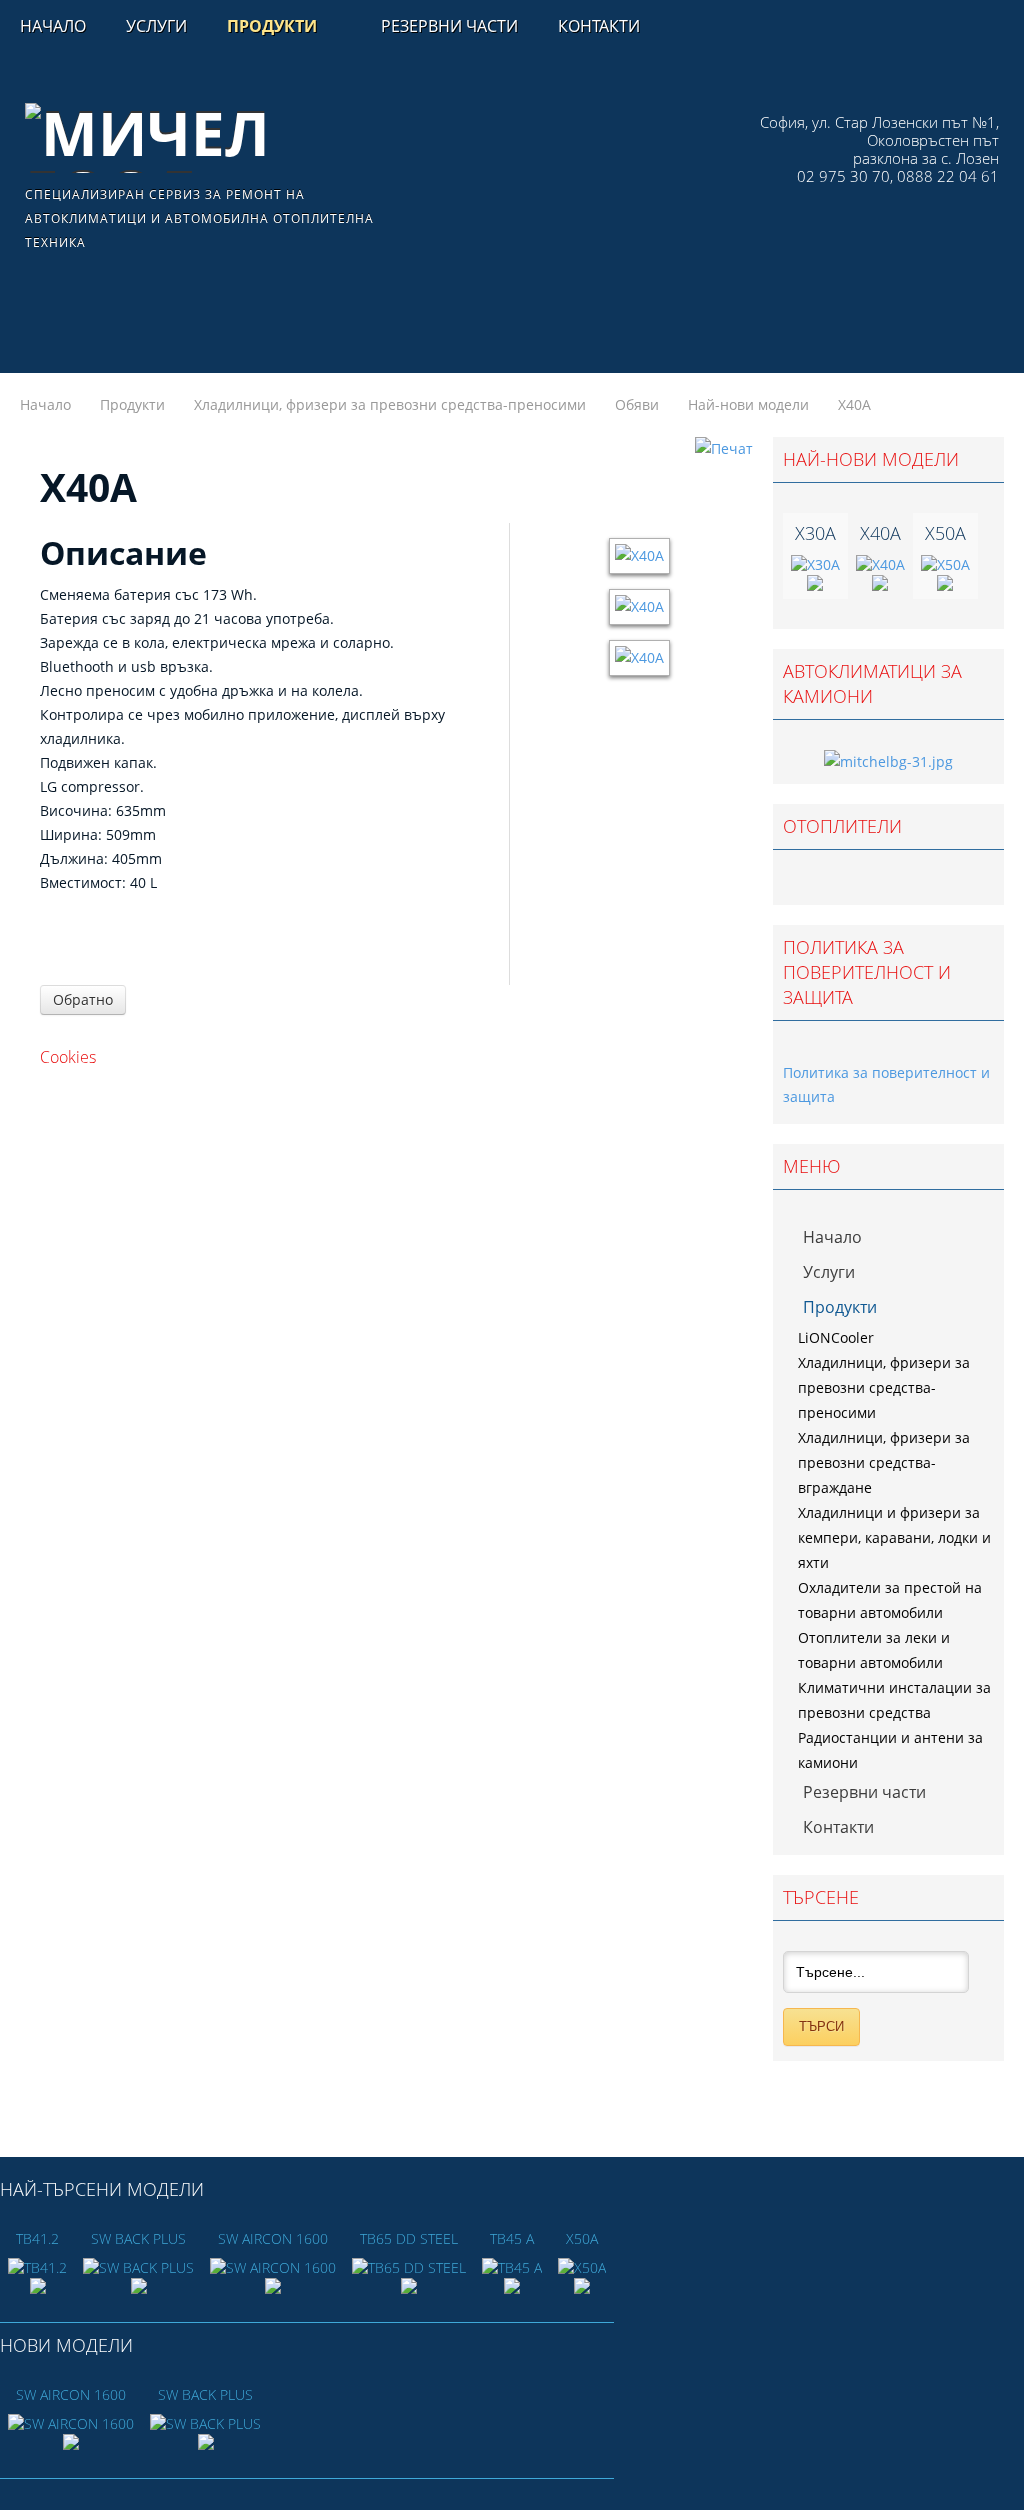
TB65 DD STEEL (409, 2238)
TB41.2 (37, 2238)
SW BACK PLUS (138, 2238)
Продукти (132, 404)
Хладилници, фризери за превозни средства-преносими (390, 404)
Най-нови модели (748, 404)
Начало (45, 404)
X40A (880, 533)
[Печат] (724, 448)
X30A (815, 533)
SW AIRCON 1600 (273, 2238)
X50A (945, 533)
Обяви (637, 404)
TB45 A (512, 2238)
